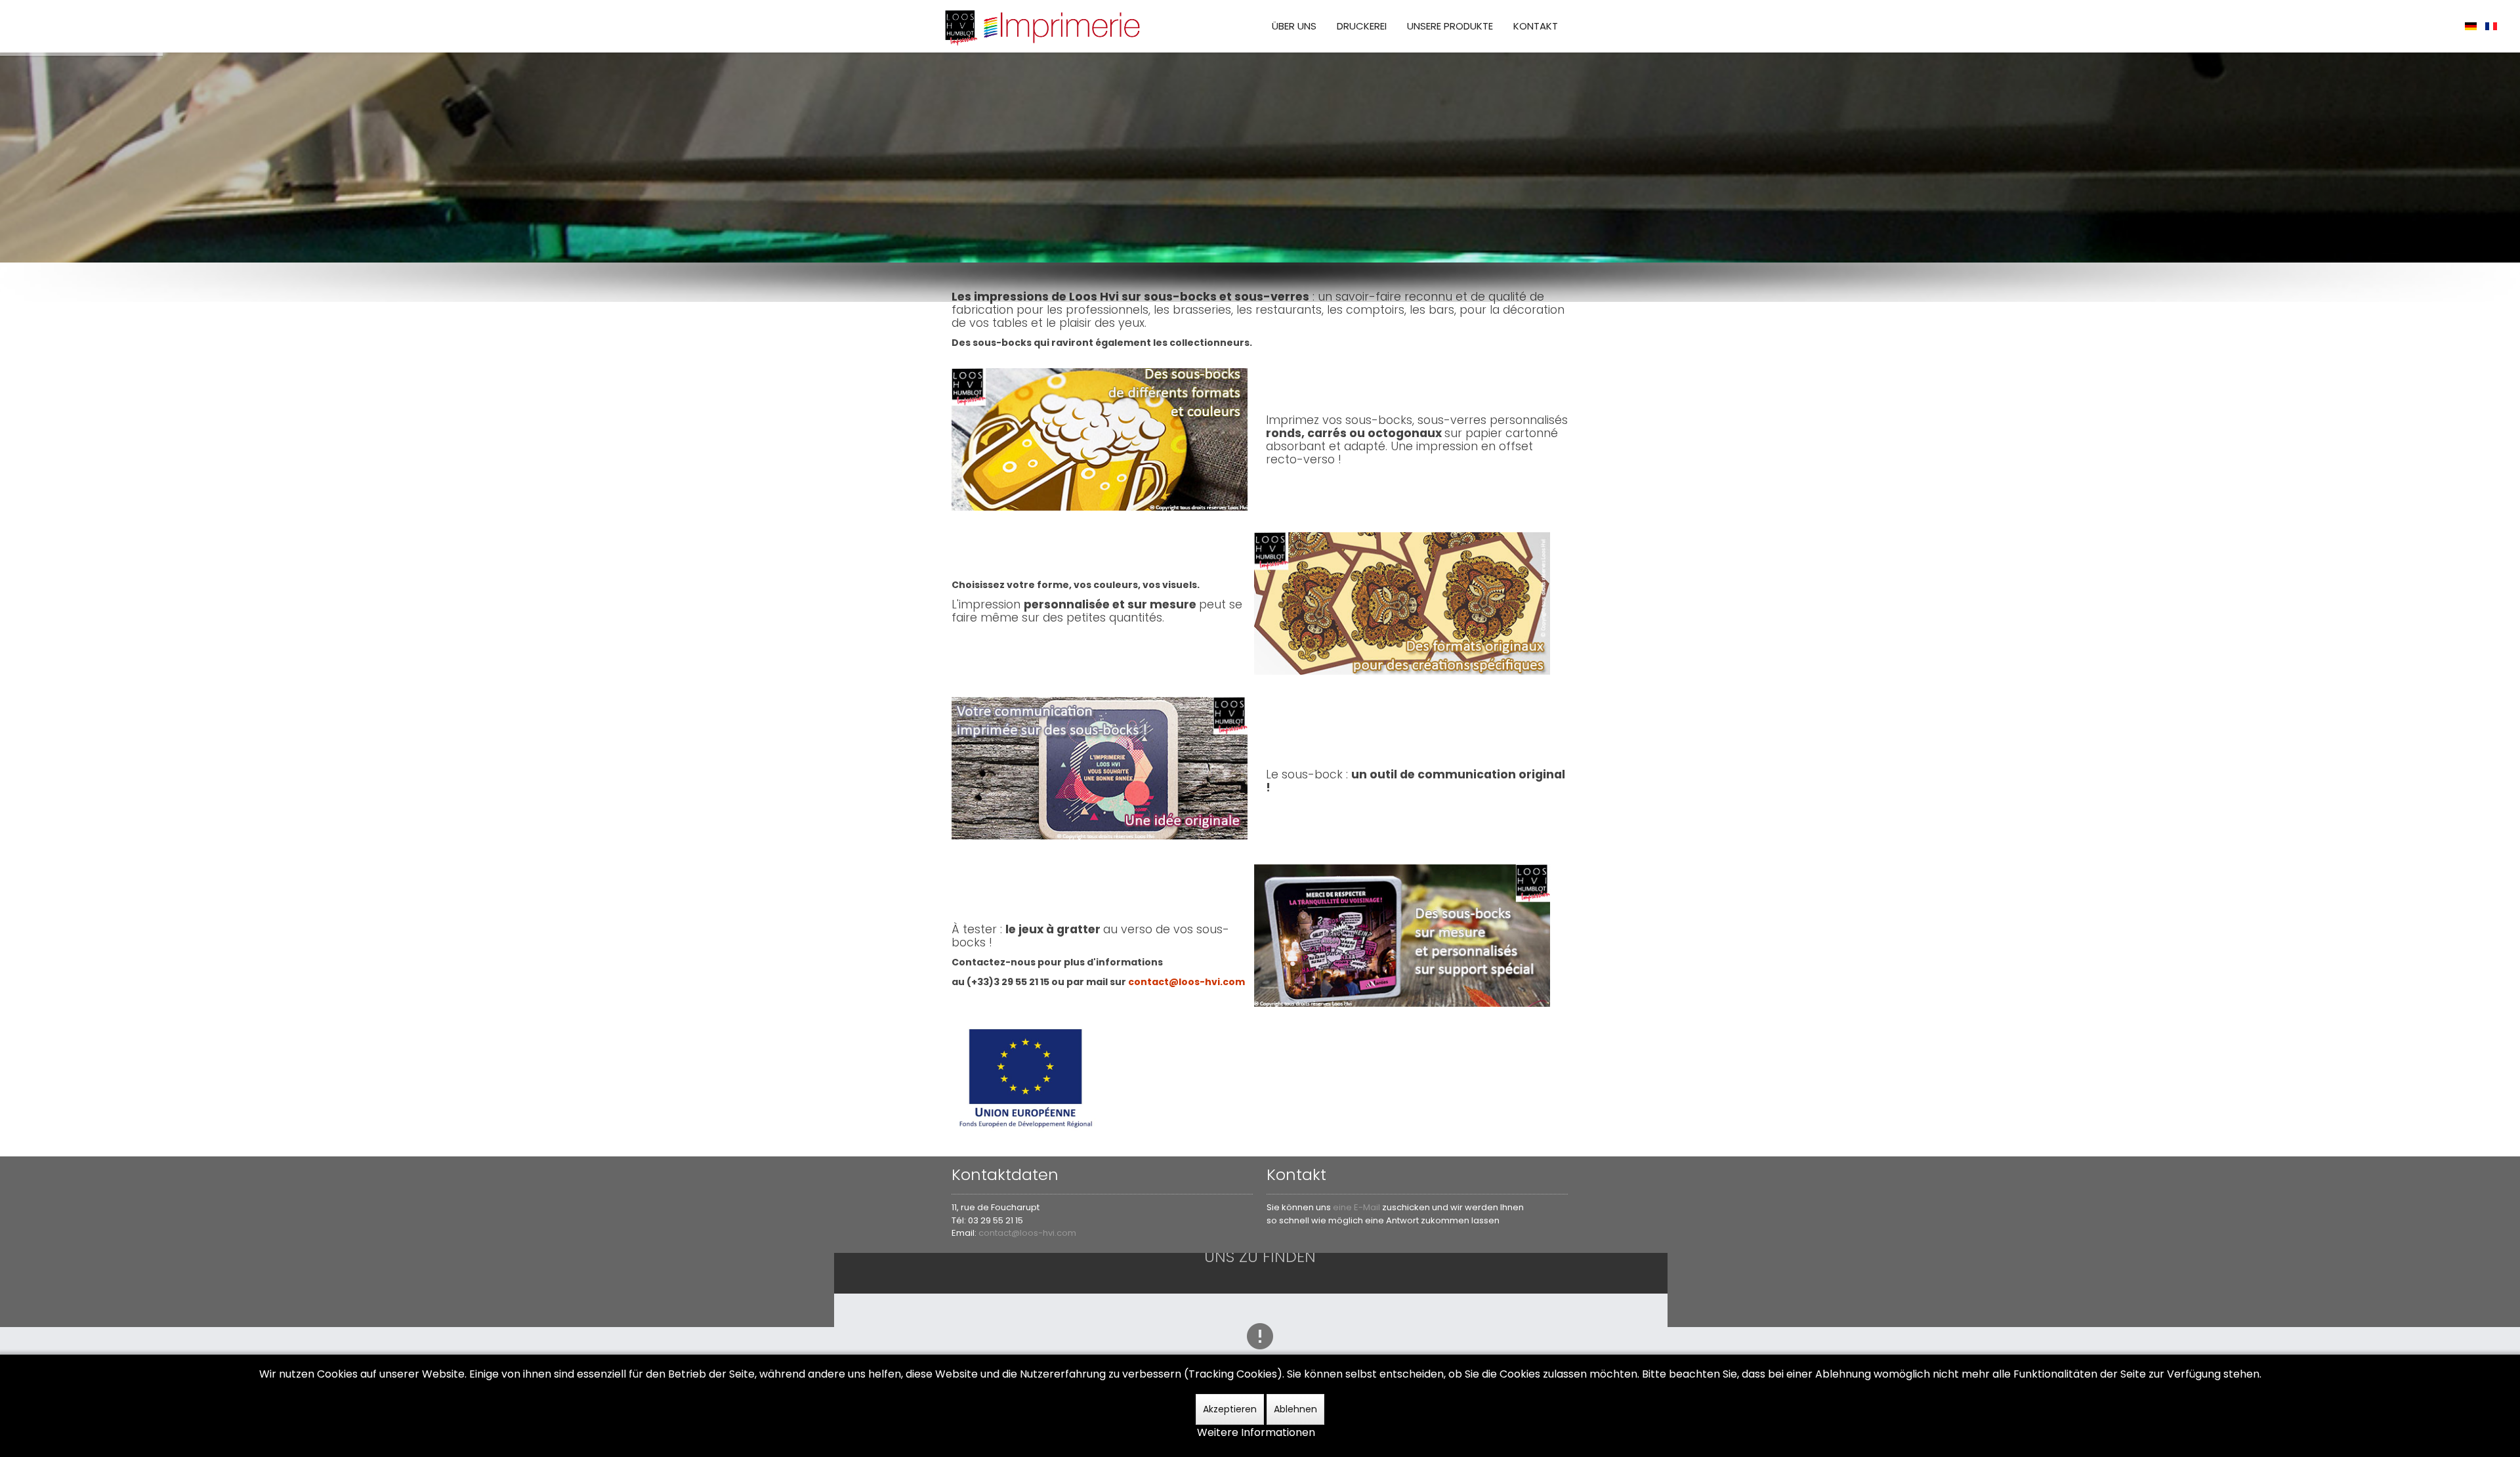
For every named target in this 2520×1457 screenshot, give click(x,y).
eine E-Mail (1357, 1207)
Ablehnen (1295, 1409)
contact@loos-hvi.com (1027, 1233)
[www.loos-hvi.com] (1043, 26)
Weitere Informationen (1256, 1432)
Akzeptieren (1230, 1409)
